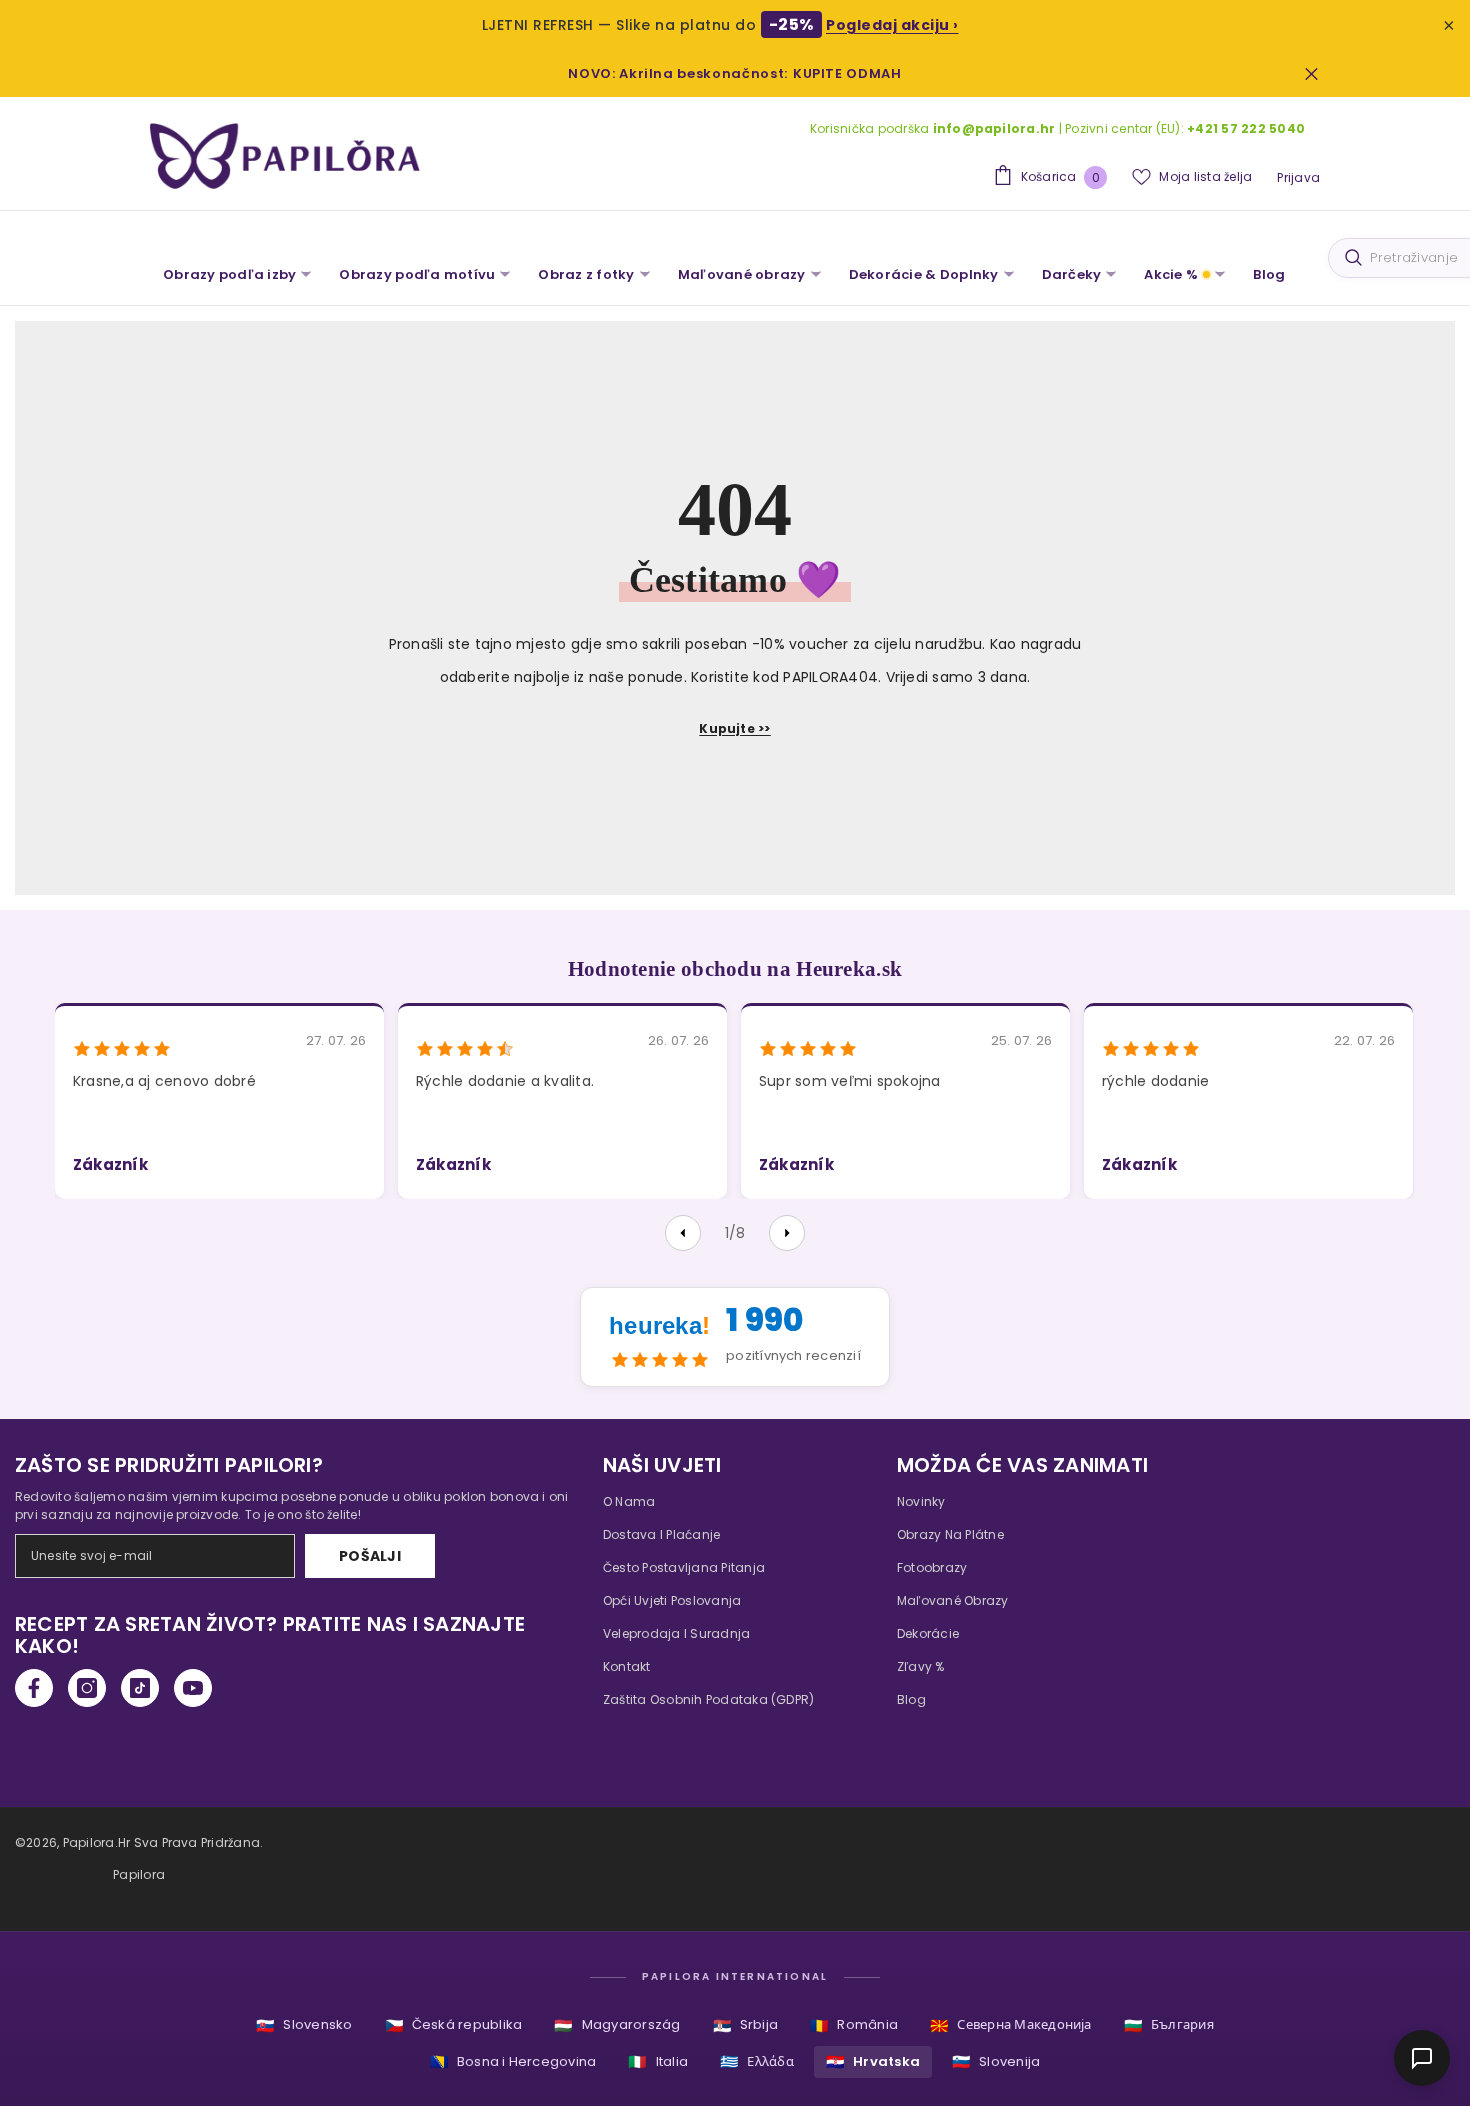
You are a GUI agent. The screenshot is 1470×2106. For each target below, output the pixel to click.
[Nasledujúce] (787, 1233)
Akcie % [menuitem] (1171, 274)
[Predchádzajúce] (683, 1233)
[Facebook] (34, 1688)
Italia (658, 2061)
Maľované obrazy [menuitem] (742, 274)
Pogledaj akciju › (892, 25)
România (854, 2025)
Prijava (1298, 177)
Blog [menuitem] (1269, 274)
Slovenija (996, 2061)
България (1169, 2025)
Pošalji (370, 1556)
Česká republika (454, 2025)
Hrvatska (873, 2061)
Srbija (746, 2025)
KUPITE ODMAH (847, 73)
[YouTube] (193, 1688)
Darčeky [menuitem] (1072, 274)
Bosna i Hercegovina (513, 2061)
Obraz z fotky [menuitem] (586, 274)
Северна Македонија (1011, 2025)
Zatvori (1311, 73)
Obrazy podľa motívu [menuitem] (417, 274)
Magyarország (617, 2025)
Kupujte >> (734, 728)
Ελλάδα (757, 2061)
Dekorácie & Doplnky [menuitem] (924, 274)
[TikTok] (140, 1688)
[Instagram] (87, 1688)
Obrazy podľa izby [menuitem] (229, 274)
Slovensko (304, 2025)
